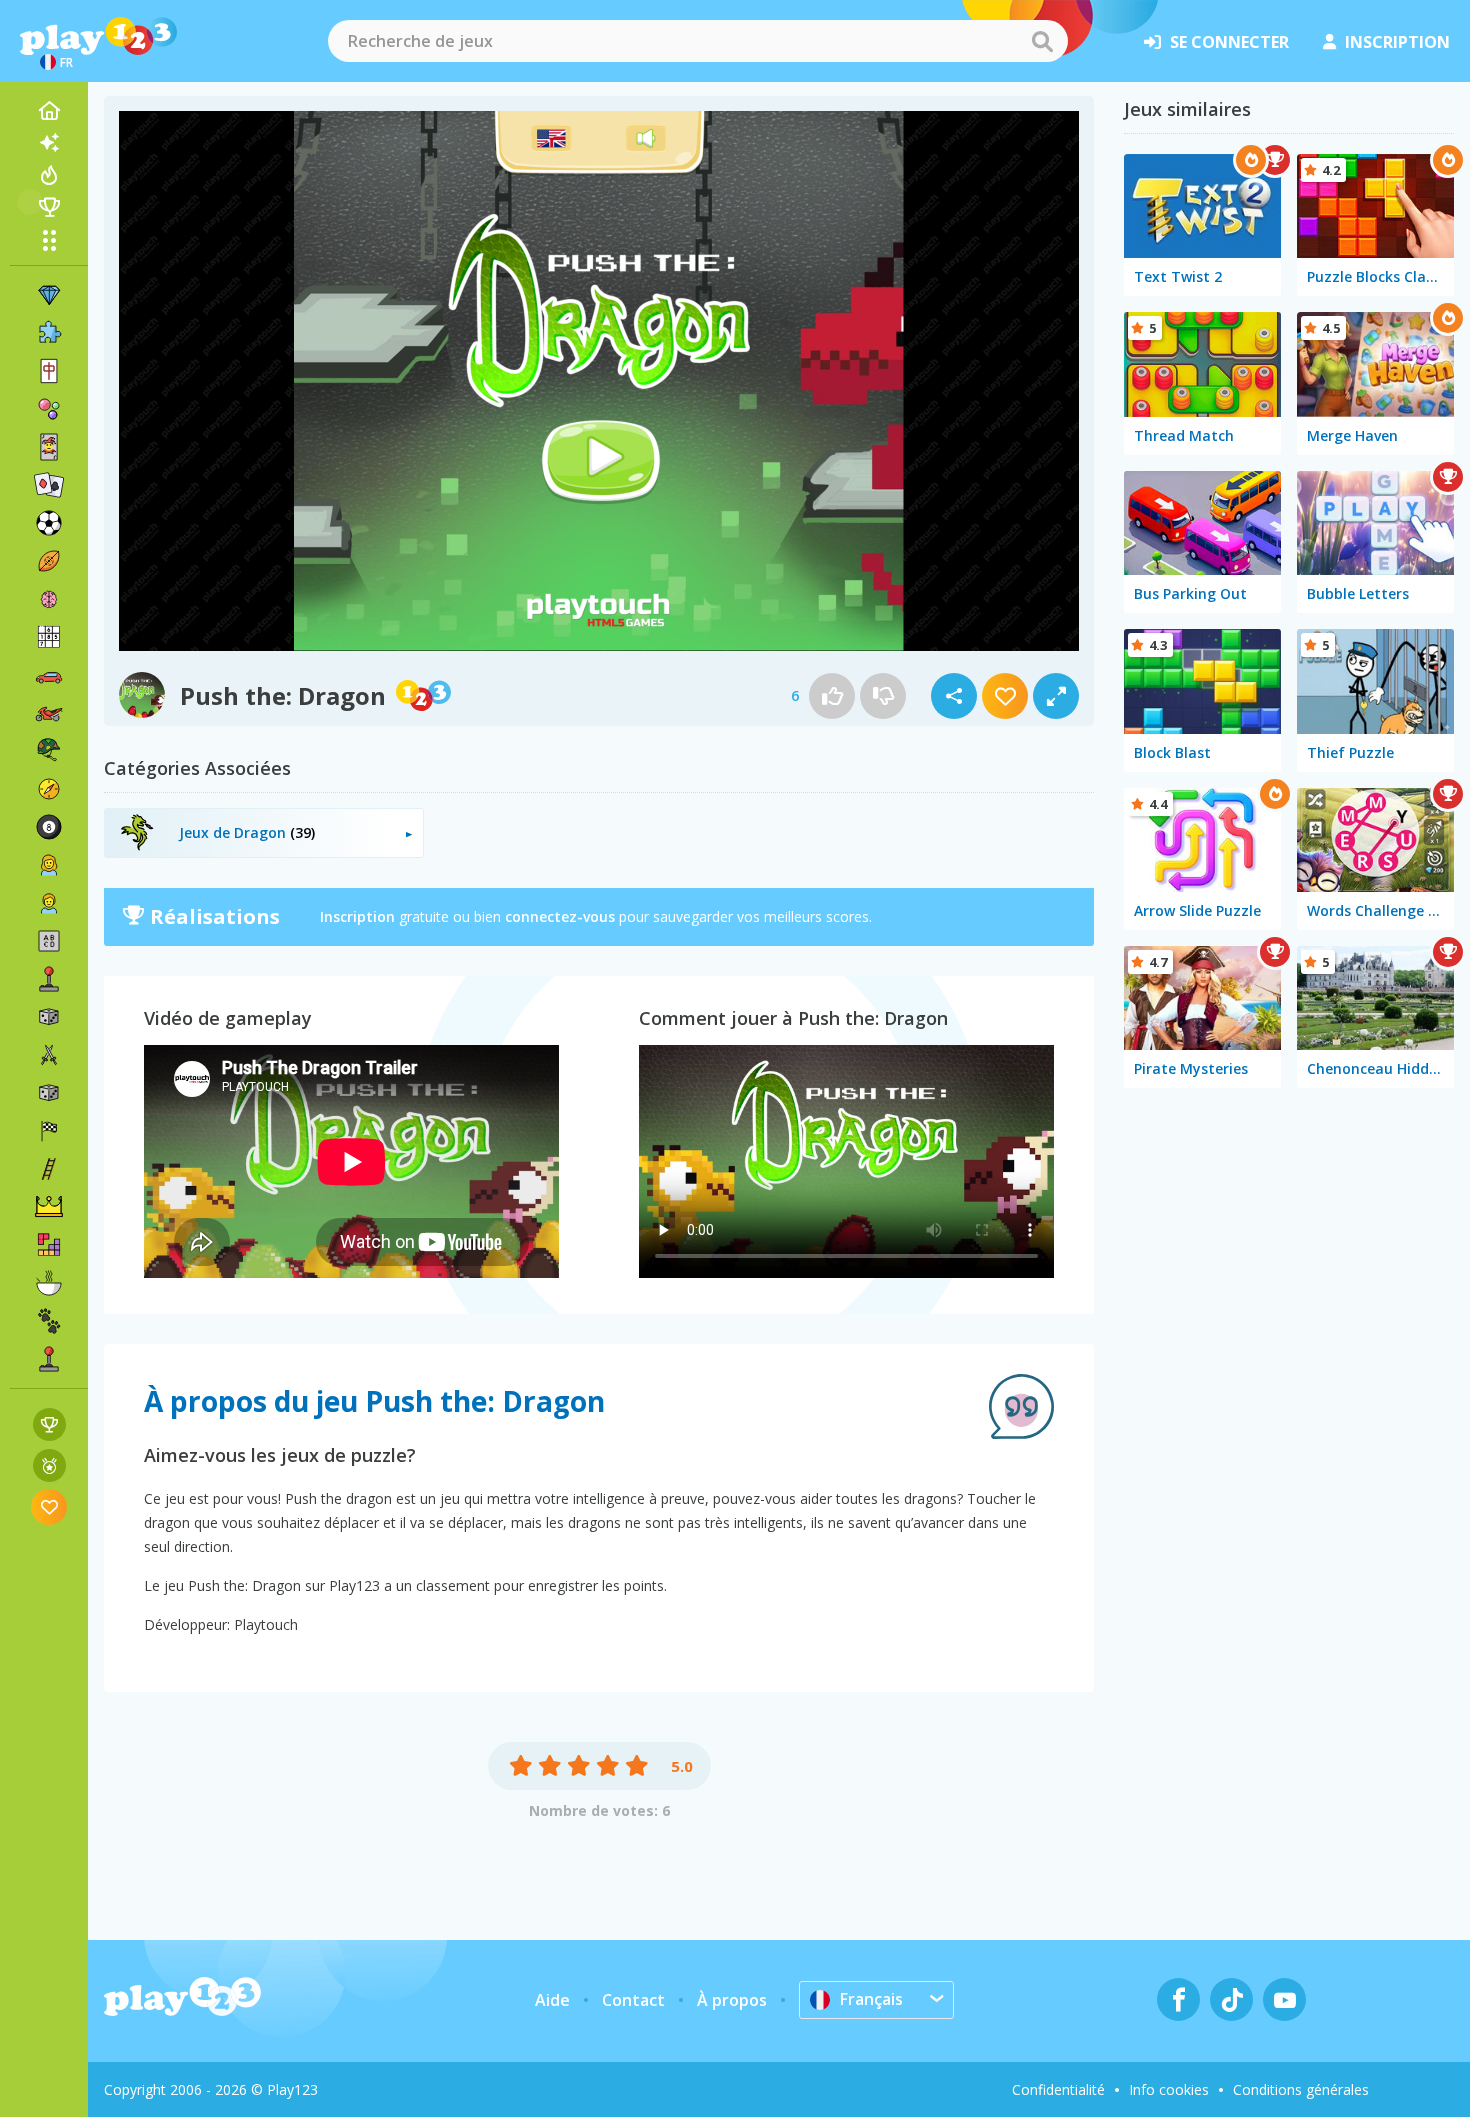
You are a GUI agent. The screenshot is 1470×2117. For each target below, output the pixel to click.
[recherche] (1042, 41)
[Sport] (49, 561)
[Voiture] (49, 675)
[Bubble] (49, 409)
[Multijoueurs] (49, 1359)
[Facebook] (1178, 1999)
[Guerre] (49, 751)
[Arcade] (49, 979)
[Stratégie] (49, 1207)
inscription (1397, 42)
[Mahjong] (49, 371)
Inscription (357, 916)
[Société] (49, 1017)
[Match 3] (49, 295)
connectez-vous (560, 916)
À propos (732, 2000)
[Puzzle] (49, 333)
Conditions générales (1301, 2089)
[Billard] (49, 827)
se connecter (1229, 42)
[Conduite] (49, 1131)
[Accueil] (49, 111)
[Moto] (49, 713)
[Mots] (49, 941)
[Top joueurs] (49, 207)
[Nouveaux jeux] (49, 143)
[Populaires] (49, 175)
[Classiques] (49, 1093)
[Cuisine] (49, 1283)
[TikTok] (1231, 1999)
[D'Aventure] (49, 789)
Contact (633, 2000)
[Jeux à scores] (49, 1424)
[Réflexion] (49, 599)
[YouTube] (1284, 1999)
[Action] (49, 1055)
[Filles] (49, 865)
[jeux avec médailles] (49, 1465)
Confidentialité (1058, 2089)
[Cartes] (49, 447)
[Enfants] (49, 903)
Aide (552, 2000)
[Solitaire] (49, 485)
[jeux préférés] (49, 1506)
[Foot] (49, 523)
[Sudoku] (49, 637)
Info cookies (1169, 2089)
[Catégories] (49, 240)
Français (871, 1999)
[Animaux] (49, 1321)
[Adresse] (49, 1169)
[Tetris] (49, 1245)
